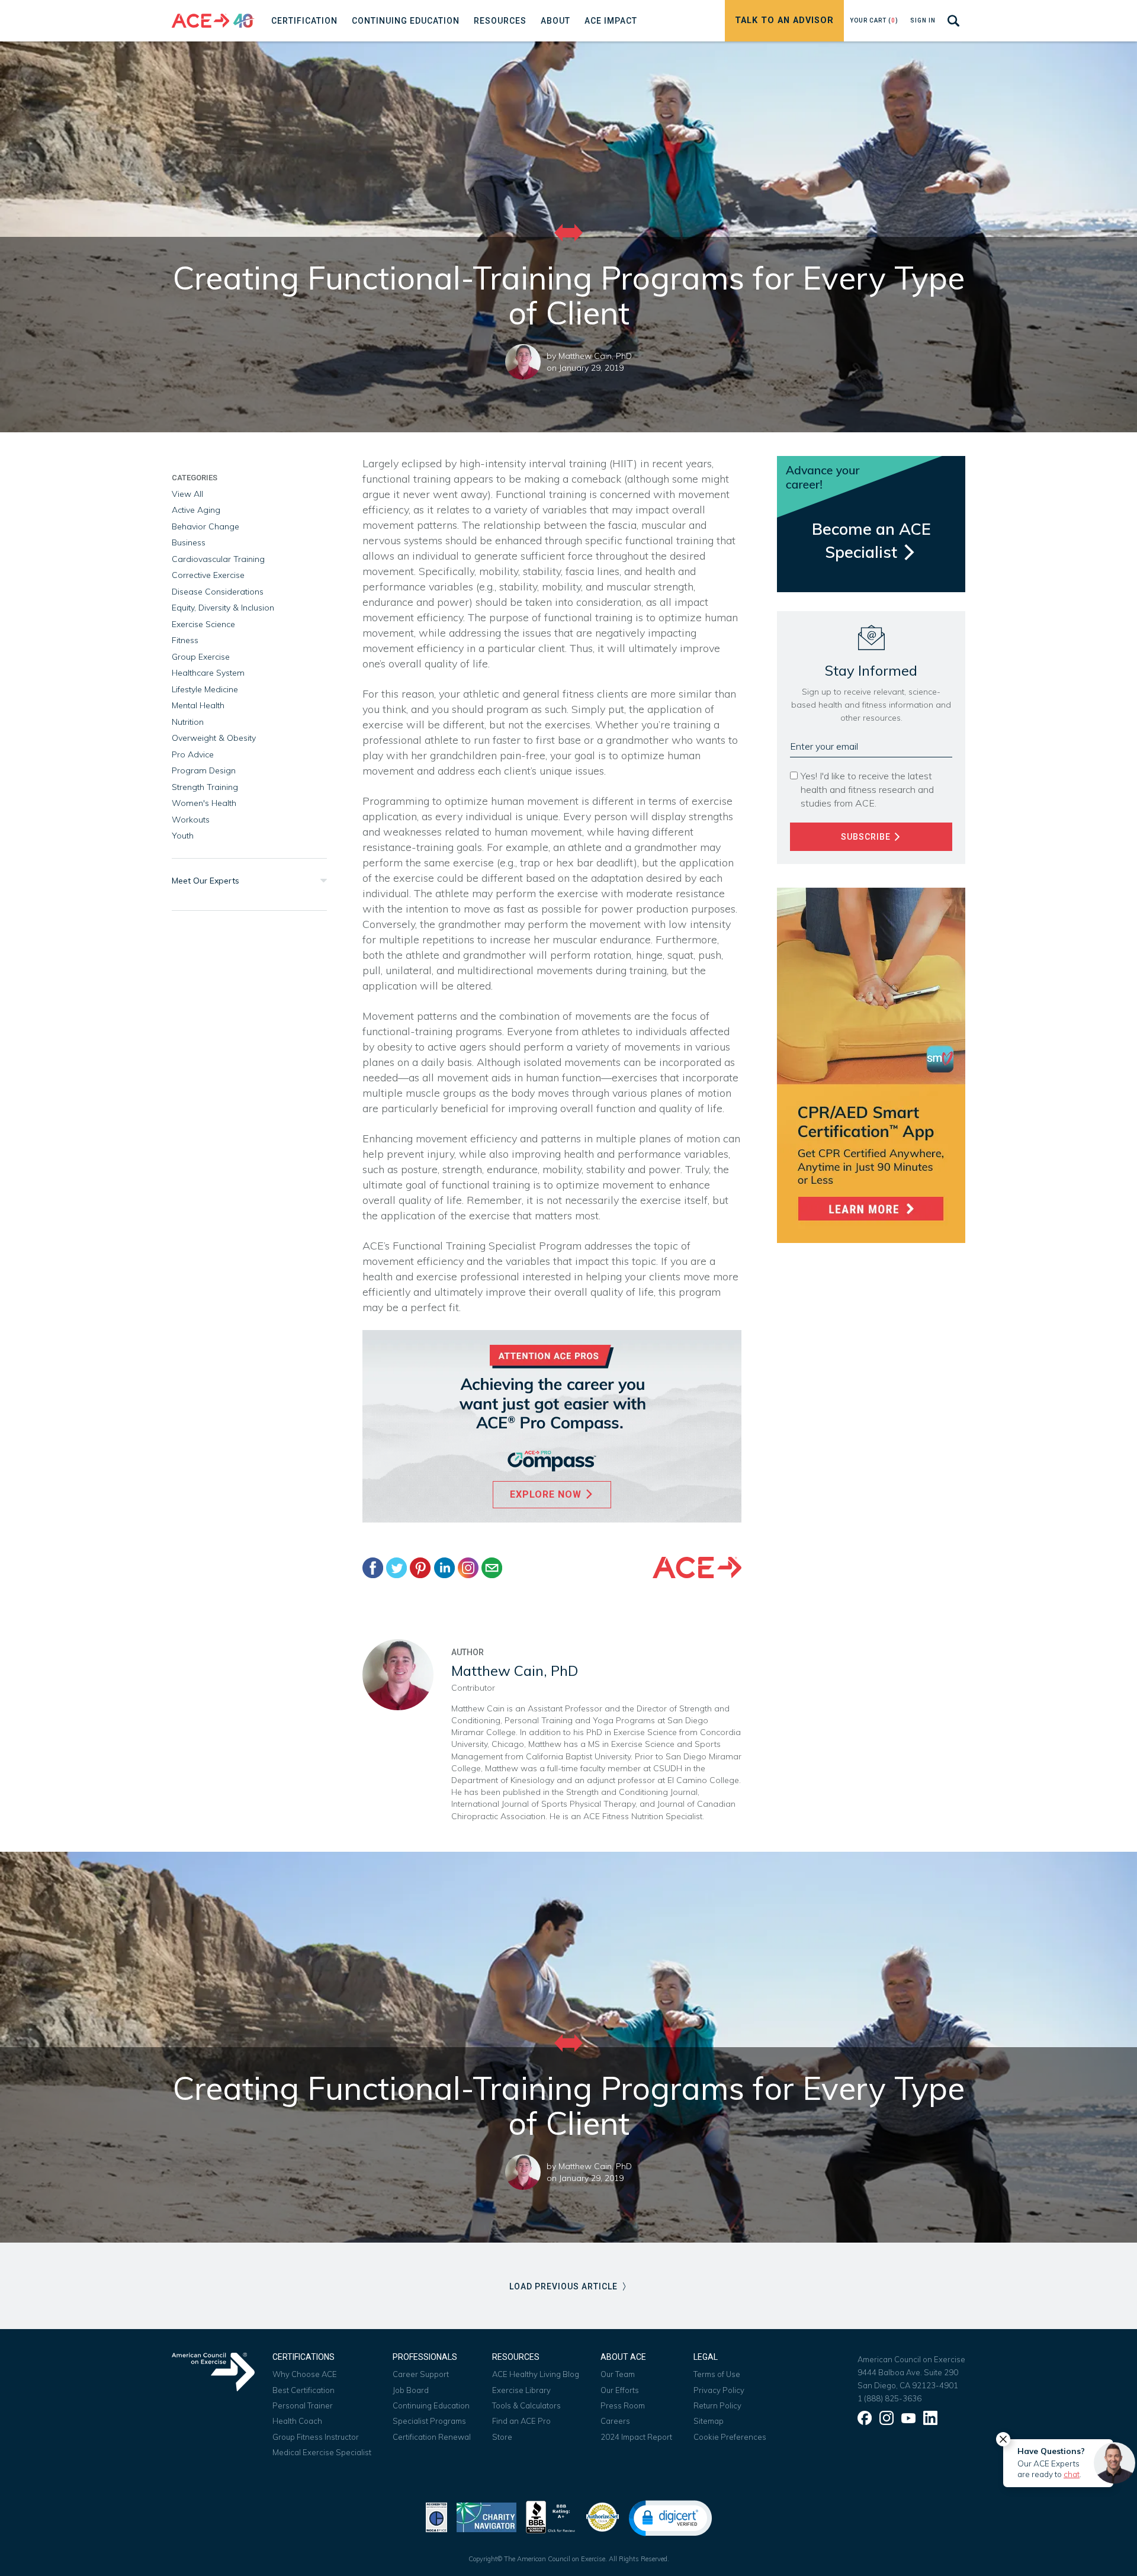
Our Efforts (620, 2390)
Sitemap (709, 2421)
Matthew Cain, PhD (595, 356)
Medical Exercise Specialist (322, 2452)
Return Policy (717, 2405)
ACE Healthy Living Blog (536, 2374)
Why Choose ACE (305, 2374)
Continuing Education (431, 2405)
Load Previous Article (565, 2286)
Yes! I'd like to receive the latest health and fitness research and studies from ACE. (867, 789)
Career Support (421, 2374)
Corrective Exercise (208, 575)
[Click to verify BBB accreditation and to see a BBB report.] (551, 2516)
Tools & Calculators (526, 2405)
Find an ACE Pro (521, 2421)
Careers (615, 2421)
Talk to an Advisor (784, 20)
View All (187, 494)
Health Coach (297, 2421)
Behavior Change (205, 526)
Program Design (204, 770)
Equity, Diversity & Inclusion (223, 608)
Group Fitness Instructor (316, 2437)
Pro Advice (193, 754)
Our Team (618, 2374)
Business (189, 542)
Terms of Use (717, 2374)
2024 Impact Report (636, 2437)
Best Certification (303, 2390)
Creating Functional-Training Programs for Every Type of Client (569, 2106)
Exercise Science (203, 624)
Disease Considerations (218, 592)
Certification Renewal (432, 2437)
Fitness (185, 640)
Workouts (191, 820)
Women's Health (204, 803)
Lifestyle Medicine (205, 689)
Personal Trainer (303, 2405)
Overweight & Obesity (214, 738)
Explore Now (547, 1494)
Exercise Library (521, 2390)
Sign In (923, 20)
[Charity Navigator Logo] (486, 2516)
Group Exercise (201, 657)
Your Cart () (874, 20)
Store (502, 2437)
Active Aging (196, 510)
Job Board (411, 2390)
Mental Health (198, 705)
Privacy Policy (719, 2390)
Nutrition (188, 722)
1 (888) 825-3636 (889, 2398)
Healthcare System (208, 673)
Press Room (623, 2405)
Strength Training (205, 787)
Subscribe (867, 837)
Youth (183, 836)
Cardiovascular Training (218, 559)
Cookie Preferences (730, 2437)
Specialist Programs (429, 2421)
